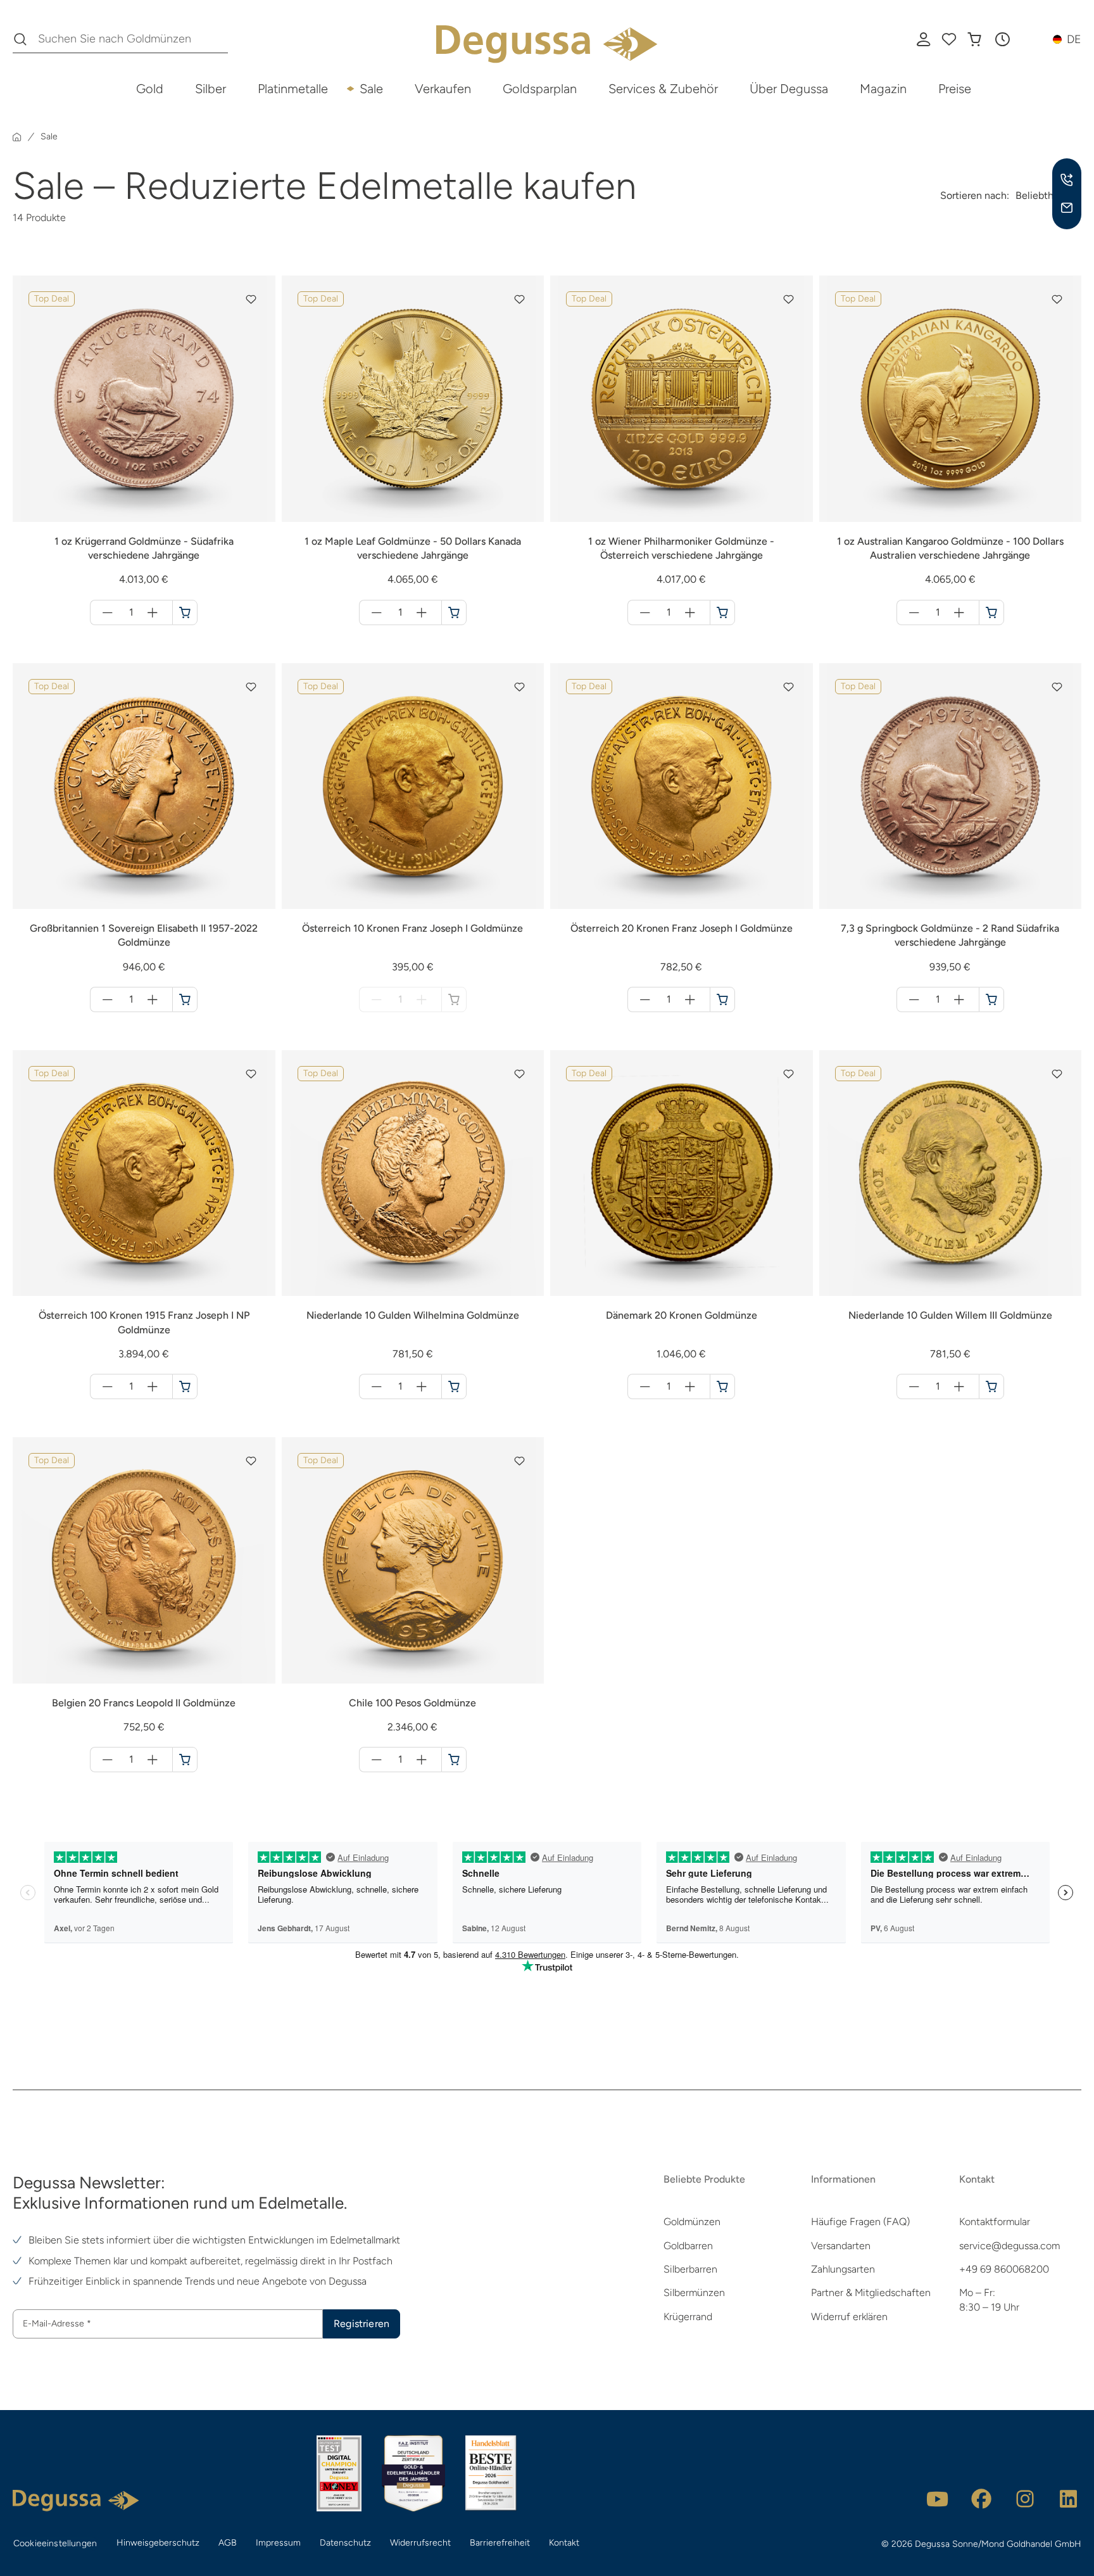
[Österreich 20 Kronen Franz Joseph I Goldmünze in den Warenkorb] (722, 999)
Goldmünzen (692, 2222)
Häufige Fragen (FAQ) (860, 2222)
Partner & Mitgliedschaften (871, 2293)
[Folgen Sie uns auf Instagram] (1025, 2499)
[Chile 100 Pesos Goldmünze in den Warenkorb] (454, 1760)
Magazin (883, 89)
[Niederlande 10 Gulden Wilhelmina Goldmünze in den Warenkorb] (454, 1386)
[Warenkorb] (974, 39)
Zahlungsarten (843, 2269)
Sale (371, 89)
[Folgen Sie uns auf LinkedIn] (1069, 2499)
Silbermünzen (694, 2293)
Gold (150, 89)
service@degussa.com (1009, 2246)
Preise (955, 89)
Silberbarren (690, 2269)
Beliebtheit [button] (1041, 195)
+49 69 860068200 (1004, 2269)
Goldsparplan (540, 89)
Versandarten (841, 2246)
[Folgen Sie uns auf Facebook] (981, 2499)
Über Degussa (789, 89)
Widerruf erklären (849, 2317)
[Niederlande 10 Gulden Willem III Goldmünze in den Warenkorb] (991, 1386)
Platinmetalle (293, 89)
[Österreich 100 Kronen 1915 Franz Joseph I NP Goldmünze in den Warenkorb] (185, 1386)
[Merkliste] (949, 39)
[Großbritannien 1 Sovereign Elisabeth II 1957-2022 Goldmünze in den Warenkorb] (185, 999)
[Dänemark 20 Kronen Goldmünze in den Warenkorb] (722, 1386)
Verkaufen (443, 89)
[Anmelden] (924, 39)
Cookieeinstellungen (55, 2543)
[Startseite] (17, 137)
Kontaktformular (995, 2222)
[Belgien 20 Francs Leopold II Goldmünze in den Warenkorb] (185, 1760)
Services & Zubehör (663, 89)
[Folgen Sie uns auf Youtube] (938, 2499)
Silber (211, 89)
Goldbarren (688, 2246)
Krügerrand (688, 2317)
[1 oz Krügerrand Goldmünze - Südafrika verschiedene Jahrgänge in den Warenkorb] (185, 612)
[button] (1002, 39)
